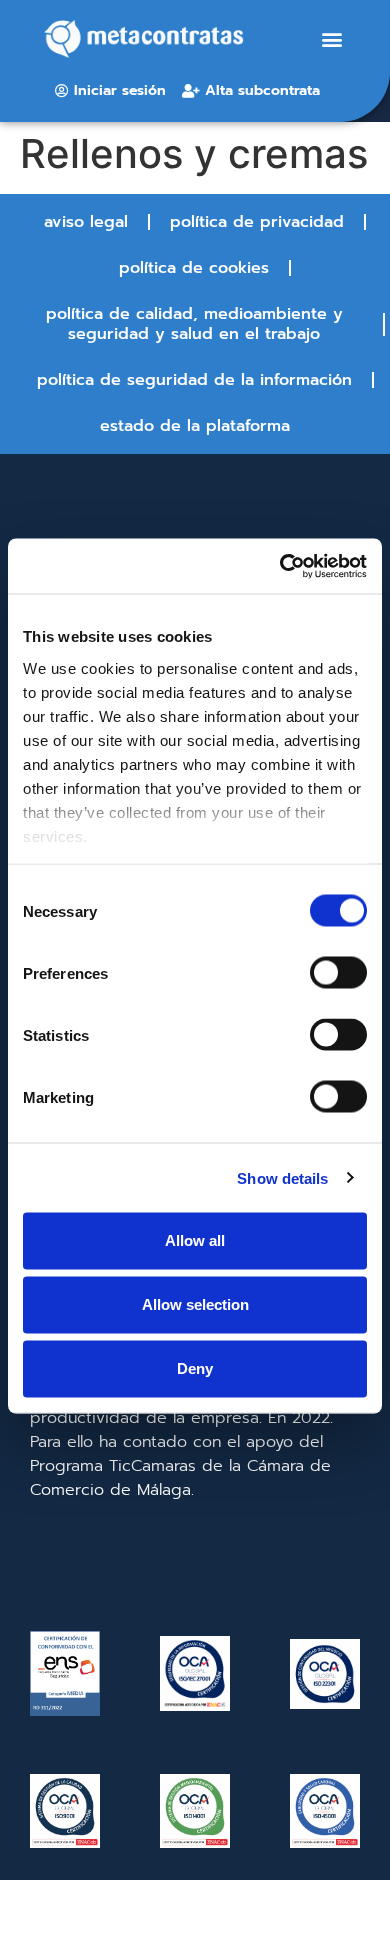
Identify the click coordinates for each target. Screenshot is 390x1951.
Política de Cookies (194, 268)
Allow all (195, 1240)
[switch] (338, 973)
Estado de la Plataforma (195, 426)
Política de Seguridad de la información (194, 380)
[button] (331, 39)
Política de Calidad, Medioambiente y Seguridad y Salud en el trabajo (194, 324)
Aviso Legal (86, 222)
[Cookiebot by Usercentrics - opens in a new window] (280, 566)
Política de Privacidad (257, 222)
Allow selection (195, 1304)
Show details (282, 1177)
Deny (195, 1368)
